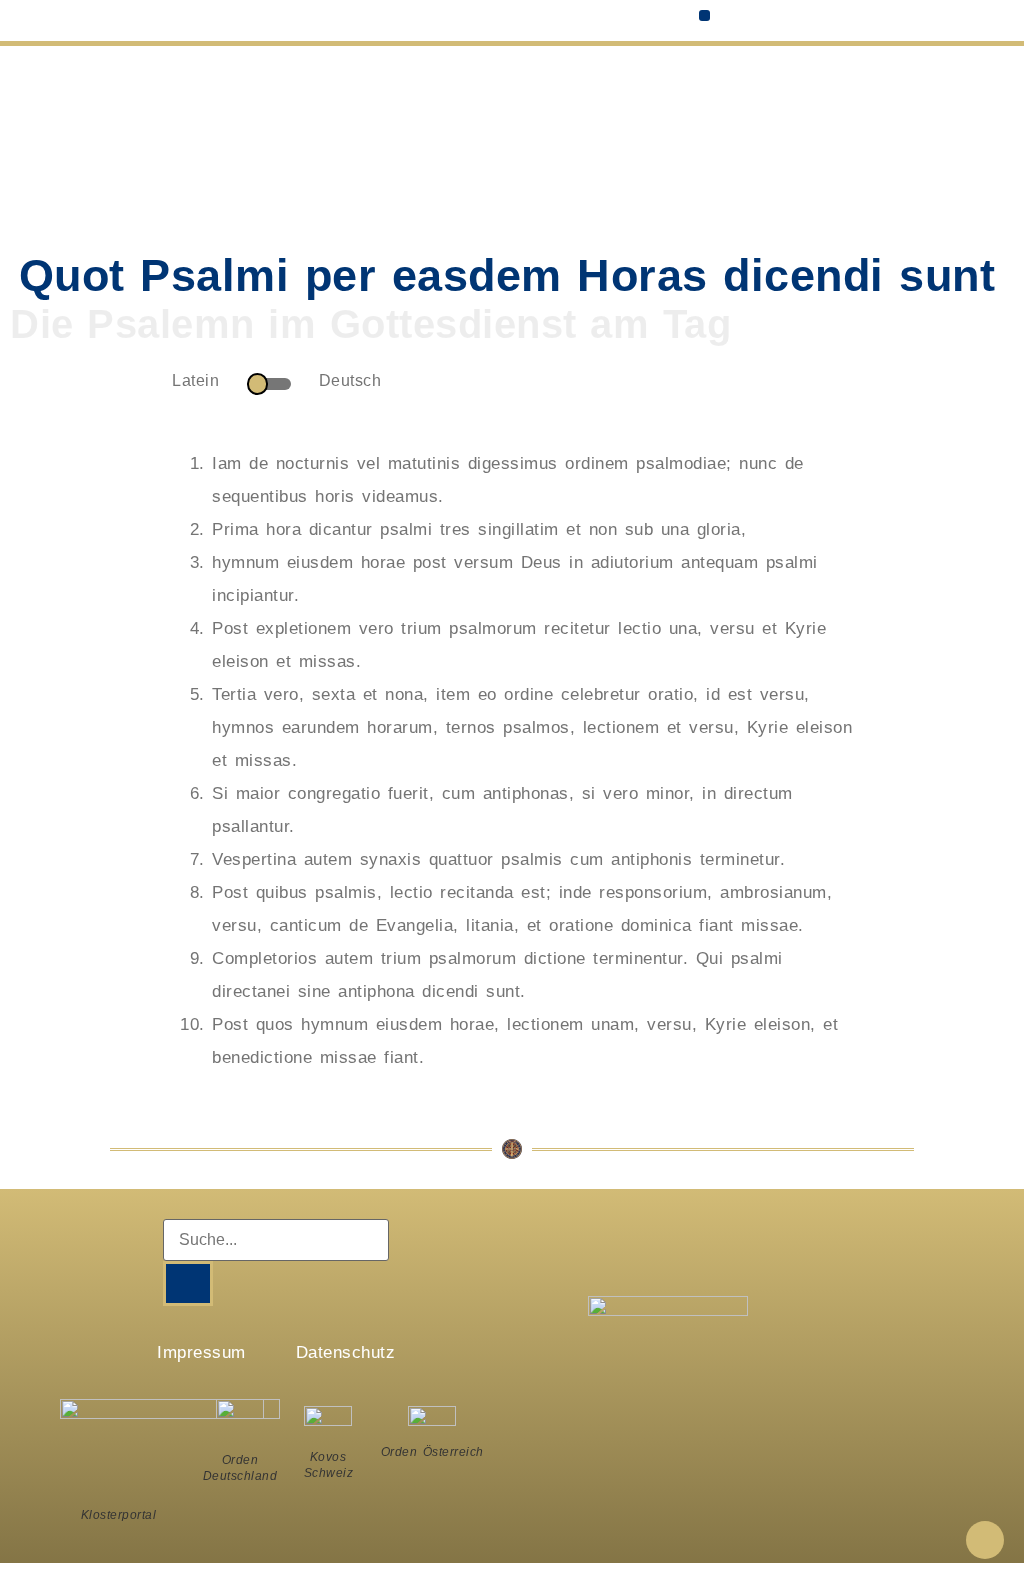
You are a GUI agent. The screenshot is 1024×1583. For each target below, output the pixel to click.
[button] (704, 15)
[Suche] (188, 1283)
